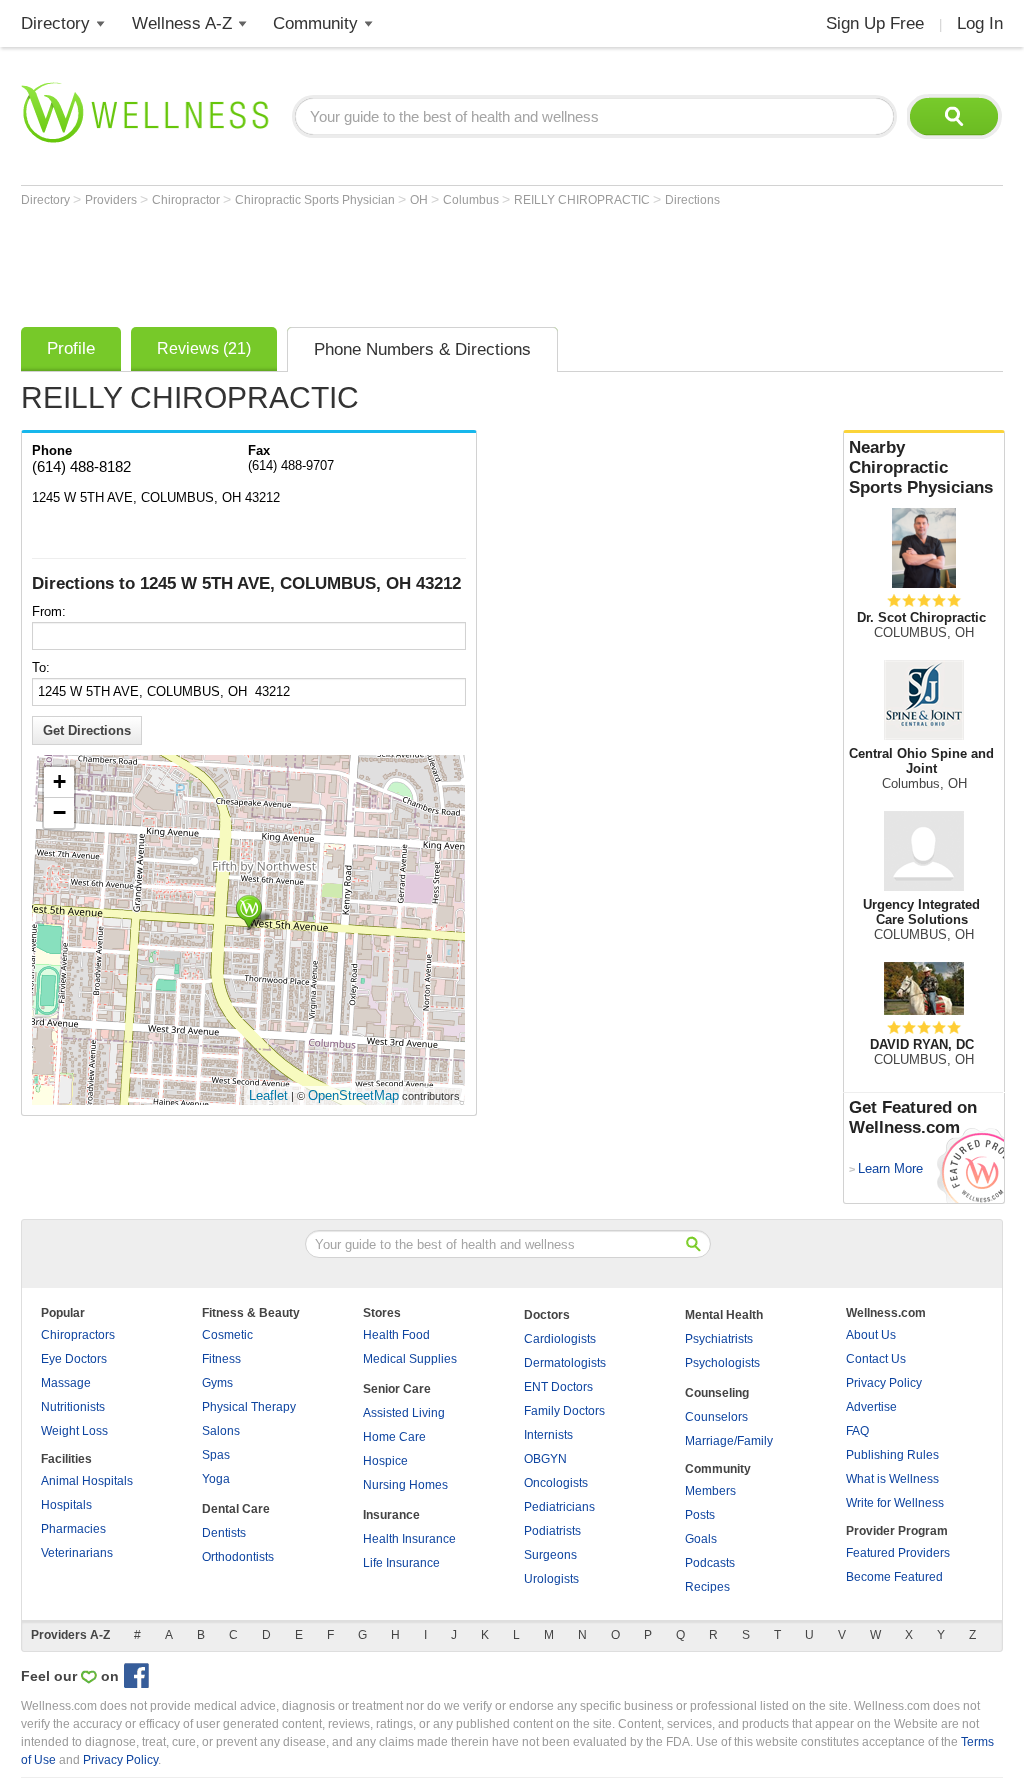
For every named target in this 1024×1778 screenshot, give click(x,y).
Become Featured (894, 1577)
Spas (216, 1455)
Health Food (396, 1335)
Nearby (921, 467)
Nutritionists (73, 1407)
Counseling (717, 1393)
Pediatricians (559, 1507)
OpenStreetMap (353, 1095)
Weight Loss (74, 1431)
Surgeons (550, 1555)
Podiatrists (552, 1531)
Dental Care (236, 1509)
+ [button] (59, 781)
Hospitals (66, 1505)
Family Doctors (564, 1411)
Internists (548, 1435)
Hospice (385, 1461)
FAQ (857, 1431)
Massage (66, 1383)
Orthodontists (238, 1557)
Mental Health (724, 1315)
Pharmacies (73, 1529)
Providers (112, 200)
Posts (700, 1515)
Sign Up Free (875, 23)
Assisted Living (404, 1413)
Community (315, 23)
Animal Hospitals (87, 1481)
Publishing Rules (892, 1455)
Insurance (391, 1515)
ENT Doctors (558, 1387)
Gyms (217, 1383)
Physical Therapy (249, 1407)
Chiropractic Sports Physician (316, 200)
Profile (71, 348)
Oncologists (556, 1483)
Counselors (716, 1417)
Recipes (707, 1587)
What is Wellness (892, 1479)
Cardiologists (560, 1339)
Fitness (221, 1359)
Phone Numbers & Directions (422, 349)
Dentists (224, 1533)
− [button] (59, 812)
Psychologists (722, 1363)
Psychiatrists (719, 1339)
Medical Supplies (410, 1359)
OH (420, 200)
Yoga (216, 1479)
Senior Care (397, 1389)
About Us (871, 1335)
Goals (701, 1539)
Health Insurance (409, 1539)
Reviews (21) (204, 348)
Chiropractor (187, 200)
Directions (692, 200)
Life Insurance (401, 1563)
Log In (980, 23)
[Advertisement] (385, 262)
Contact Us (876, 1359)
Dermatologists (565, 1363)
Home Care (394, 1437)
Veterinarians (77, 1553)
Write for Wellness (895, 1503)
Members (710, 1491)
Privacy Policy (884, 1383)
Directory (55, 23)
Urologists (551, 1579)
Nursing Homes (405, 1485)
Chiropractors (78, 1335)
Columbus (472, 200)
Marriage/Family (729, 1441)
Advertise (871, 1407)
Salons (221, 1431)
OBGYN (545, 1459)
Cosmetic (227, 1335)
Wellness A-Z (182, 23)
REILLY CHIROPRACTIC (583, 200)
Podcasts (710, 1563)
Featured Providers (898, 1553)
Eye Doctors (74, 1359)
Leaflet (268, 1095)
